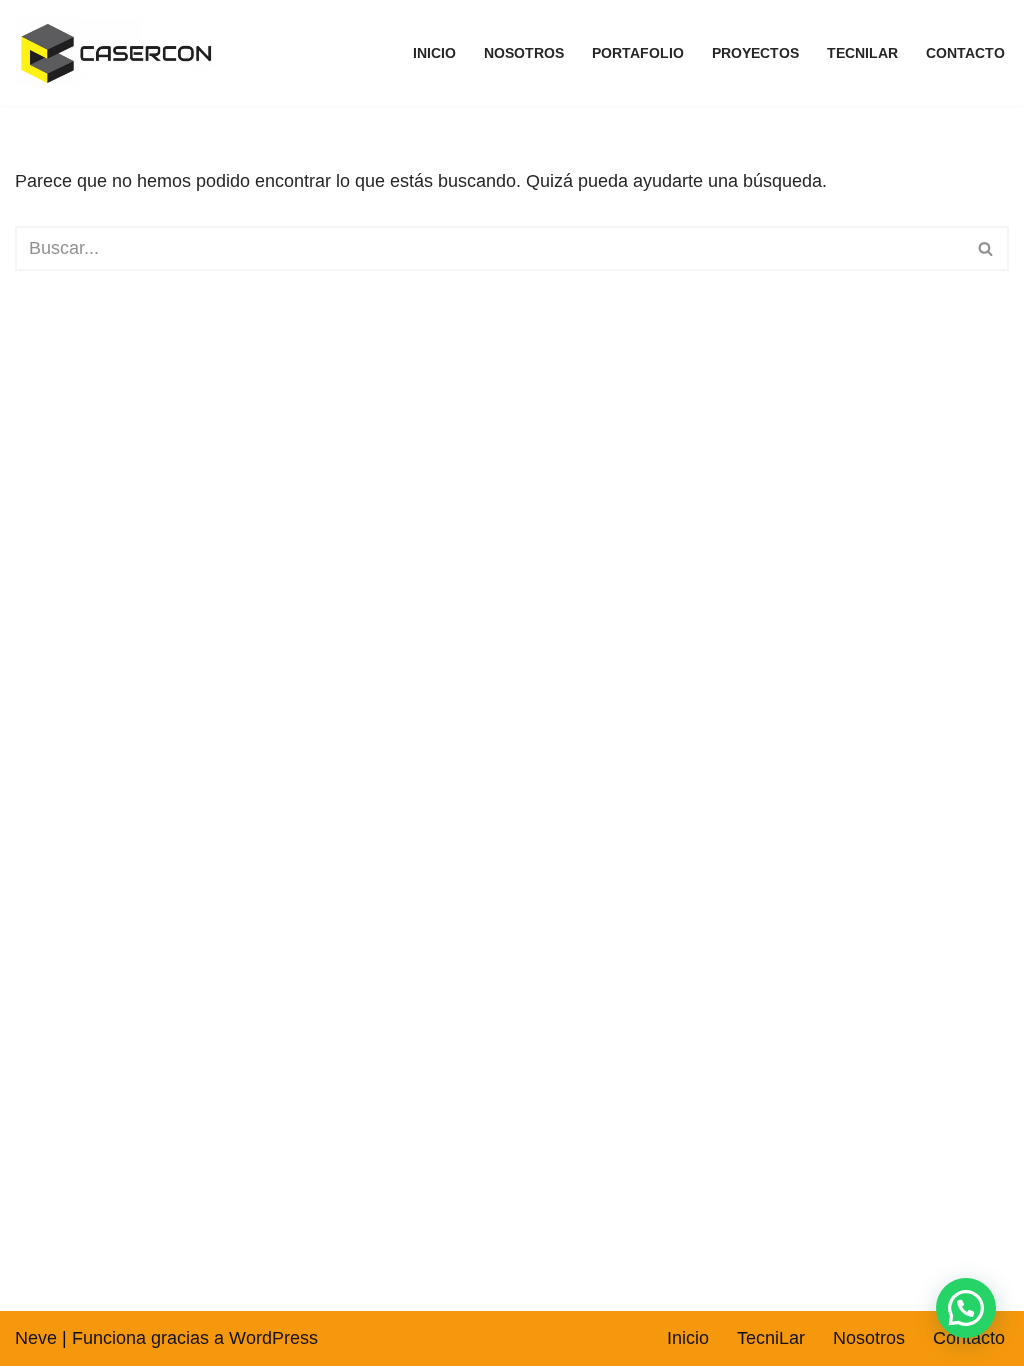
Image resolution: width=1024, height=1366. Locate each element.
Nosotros (524, 53)
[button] (966, 1308)
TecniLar (862, 53)
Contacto (965, 53)
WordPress (273, 1338)
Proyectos (755, 53)
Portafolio (638, 53)
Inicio (434, 53)
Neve (36, 1338)
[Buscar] (986, 248)
